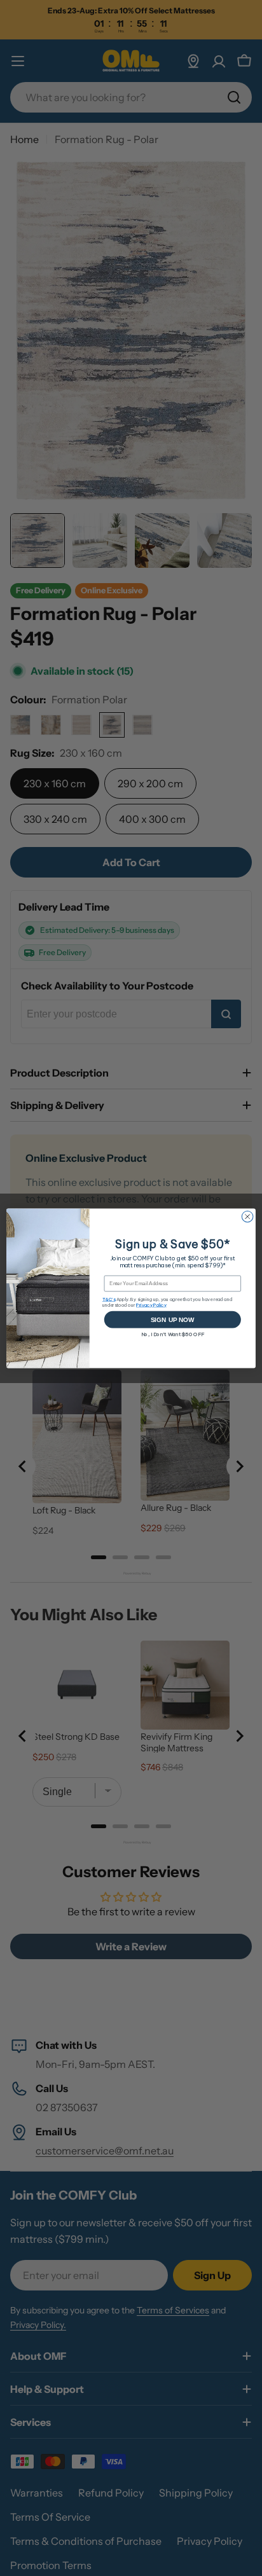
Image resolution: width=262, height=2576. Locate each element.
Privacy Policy (151, 1305)
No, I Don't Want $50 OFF (173, 1334)
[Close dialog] (247, 1216)
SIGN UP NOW (173, 1319)
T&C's (109, 1299)
